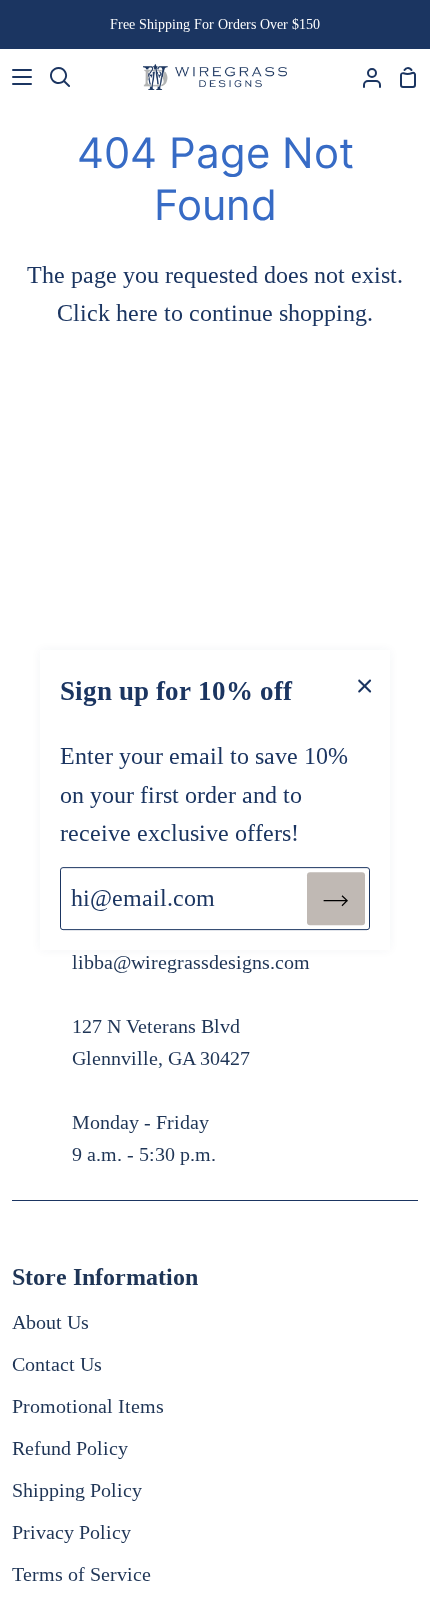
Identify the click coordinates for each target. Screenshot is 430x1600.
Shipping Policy (77, 1490)
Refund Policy (70, 1448)
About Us (50, 1322)
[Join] (336, 898)
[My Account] (364, 77)
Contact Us (57, 1364)
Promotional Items (88, 1406)
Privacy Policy (71, 1532)
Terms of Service (81, 1574)
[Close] (365, 684)
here (137, 313)
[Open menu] (17, 77)
